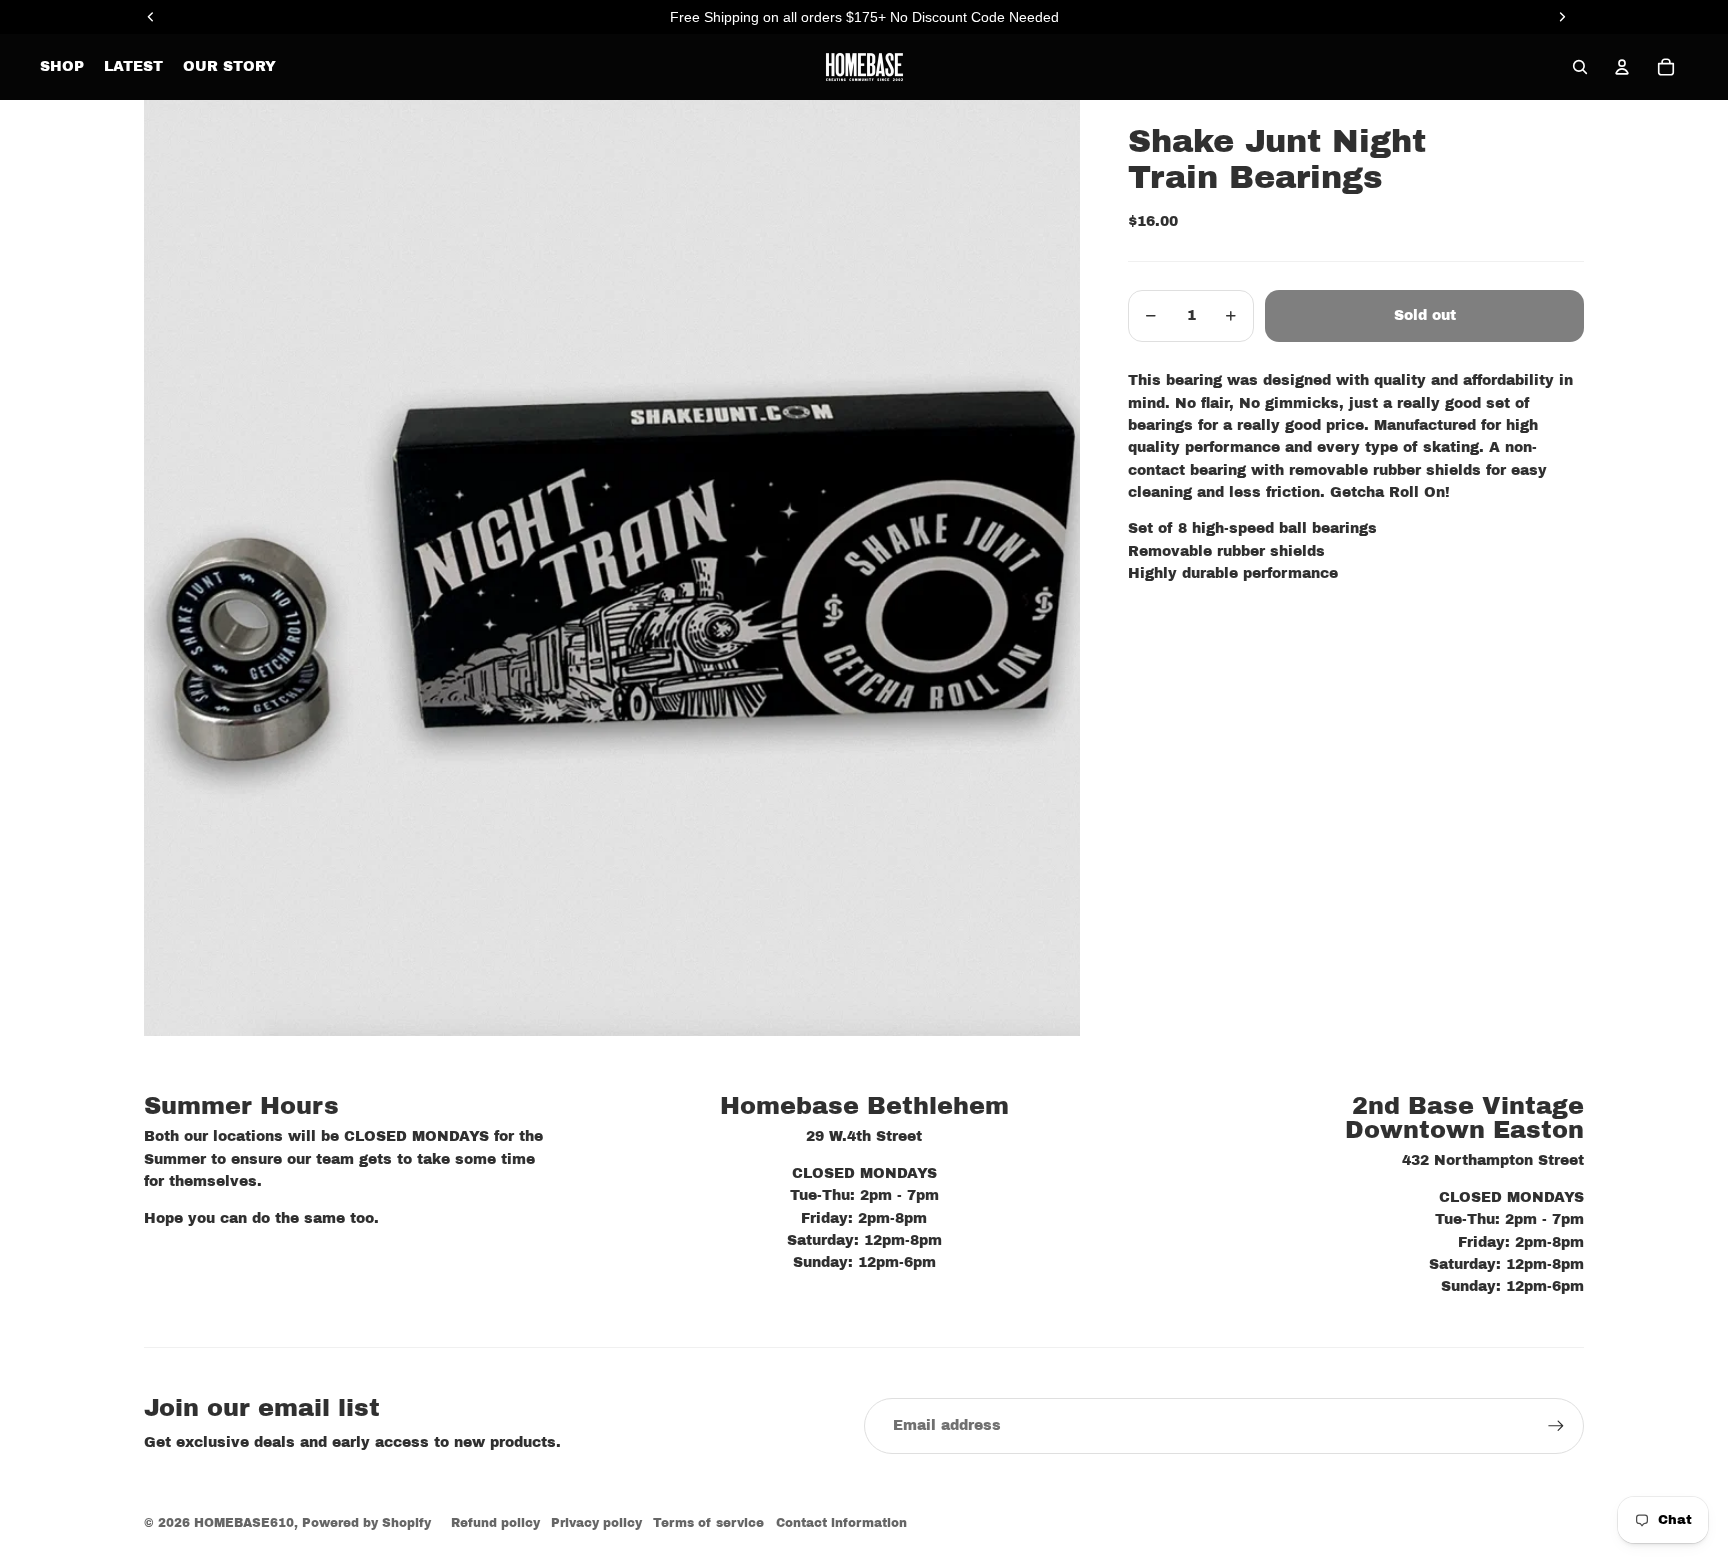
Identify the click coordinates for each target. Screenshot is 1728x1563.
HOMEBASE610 (244, 1523)
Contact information (841, 1523)
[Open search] (1580, 67)
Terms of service (708, 1523)
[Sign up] (1556, 1426)
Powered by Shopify (366, 1523)
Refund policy (495, 1523)
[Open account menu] (1622, 67)
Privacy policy (596, 1523)
